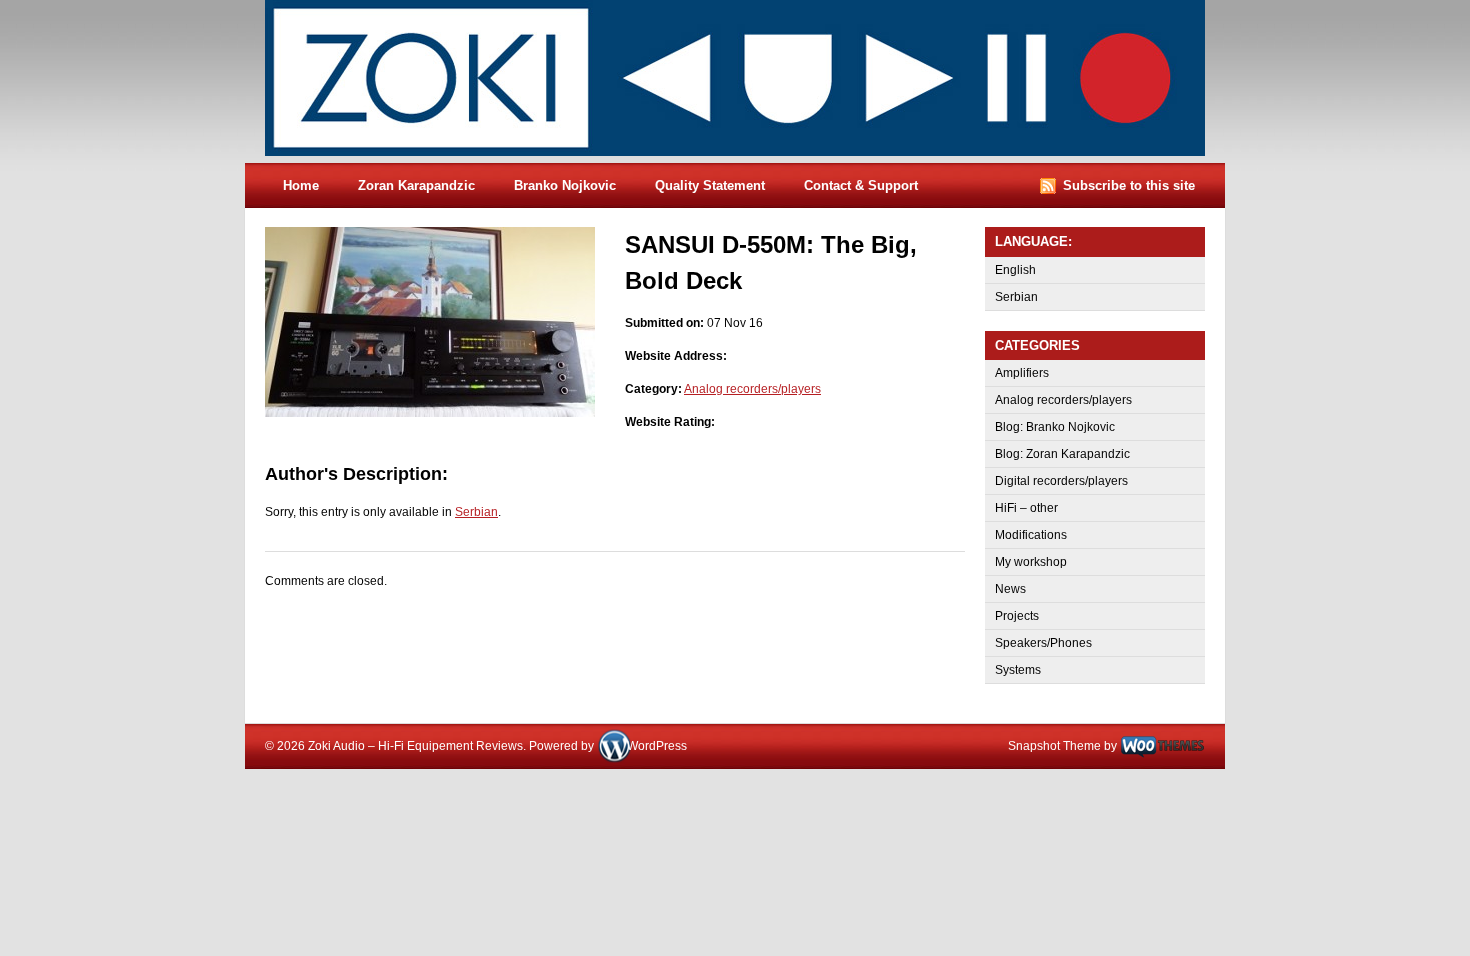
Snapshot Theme (1054, 746)
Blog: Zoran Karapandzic (1062, 454)
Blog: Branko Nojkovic (1055, 427)
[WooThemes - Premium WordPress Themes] (1162, 746)
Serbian (476, 512)
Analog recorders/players (752, 389)
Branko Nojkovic (565, 185)
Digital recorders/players (1061, 481)
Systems (1018, 670)
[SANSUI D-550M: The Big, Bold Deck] (430, 413)
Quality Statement (710, 185)
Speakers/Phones (1043, 643)
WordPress (657, 746)
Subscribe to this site (1129, 185)
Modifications (1031, 535)
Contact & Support (861, 185)
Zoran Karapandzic (416, 185)
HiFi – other (1026, 508)
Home (301, 185)
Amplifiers (1022, 373)
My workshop (1031, 562)
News (1010, 589)
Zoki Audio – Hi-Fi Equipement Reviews (755, 81)
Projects (1017, 616)
